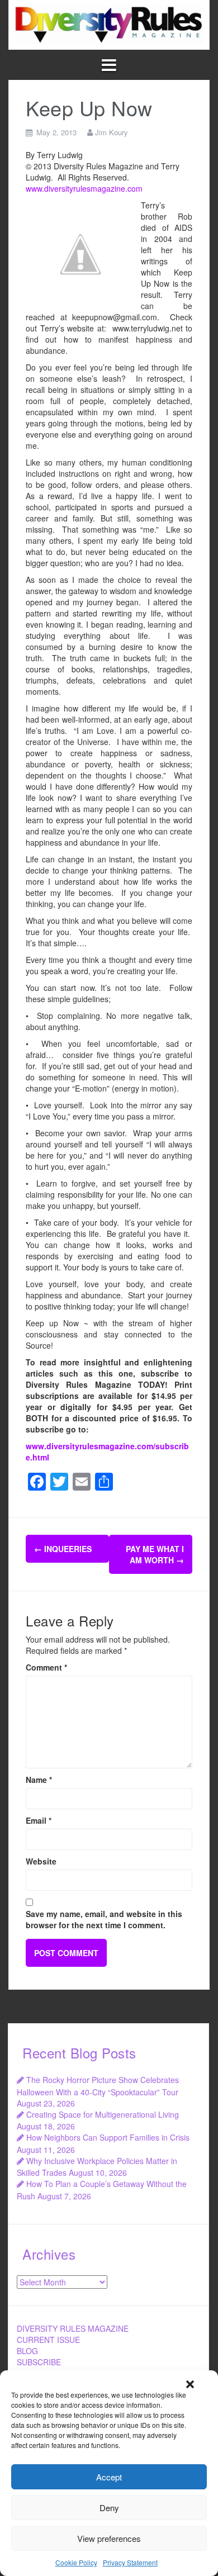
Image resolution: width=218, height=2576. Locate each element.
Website (41, 1861)
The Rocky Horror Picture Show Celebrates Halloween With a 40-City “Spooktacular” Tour (98, 2086)
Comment (46, 1667)
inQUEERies (63, 1549)
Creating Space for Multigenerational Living (103, 2114)
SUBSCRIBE (39, 2362)
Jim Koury (112, 132)
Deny (109, 2508)
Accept (109, 2477)
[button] (190, 2384)
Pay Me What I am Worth (155, 1554)
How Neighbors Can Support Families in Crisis (108, 2137)
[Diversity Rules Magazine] (109, 23)
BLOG (27, 2351)
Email (39, 1820)
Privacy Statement (130, 2562)
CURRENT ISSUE (48, 2340)
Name (39, 1780)
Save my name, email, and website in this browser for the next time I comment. (104, 1919)
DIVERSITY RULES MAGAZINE (73, 2328)
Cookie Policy (76, 2562)
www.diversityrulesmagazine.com (84, 188)
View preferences (109, 2538)
